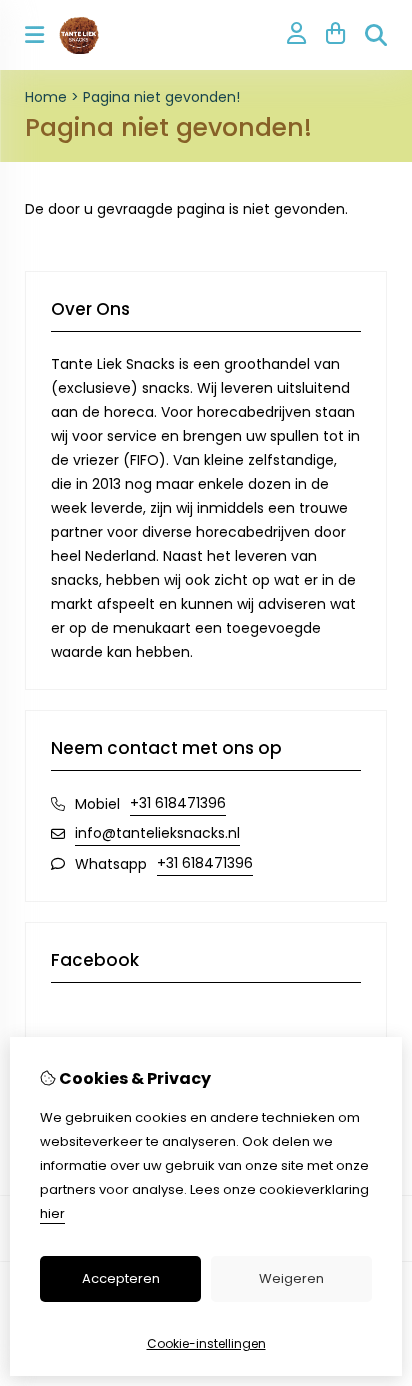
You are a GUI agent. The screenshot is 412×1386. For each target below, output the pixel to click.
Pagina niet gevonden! (161, 97)
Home (46, 97)
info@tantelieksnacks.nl (157, 833)
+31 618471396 (178, 803)
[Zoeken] (376, 35)
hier (52, 1213)
